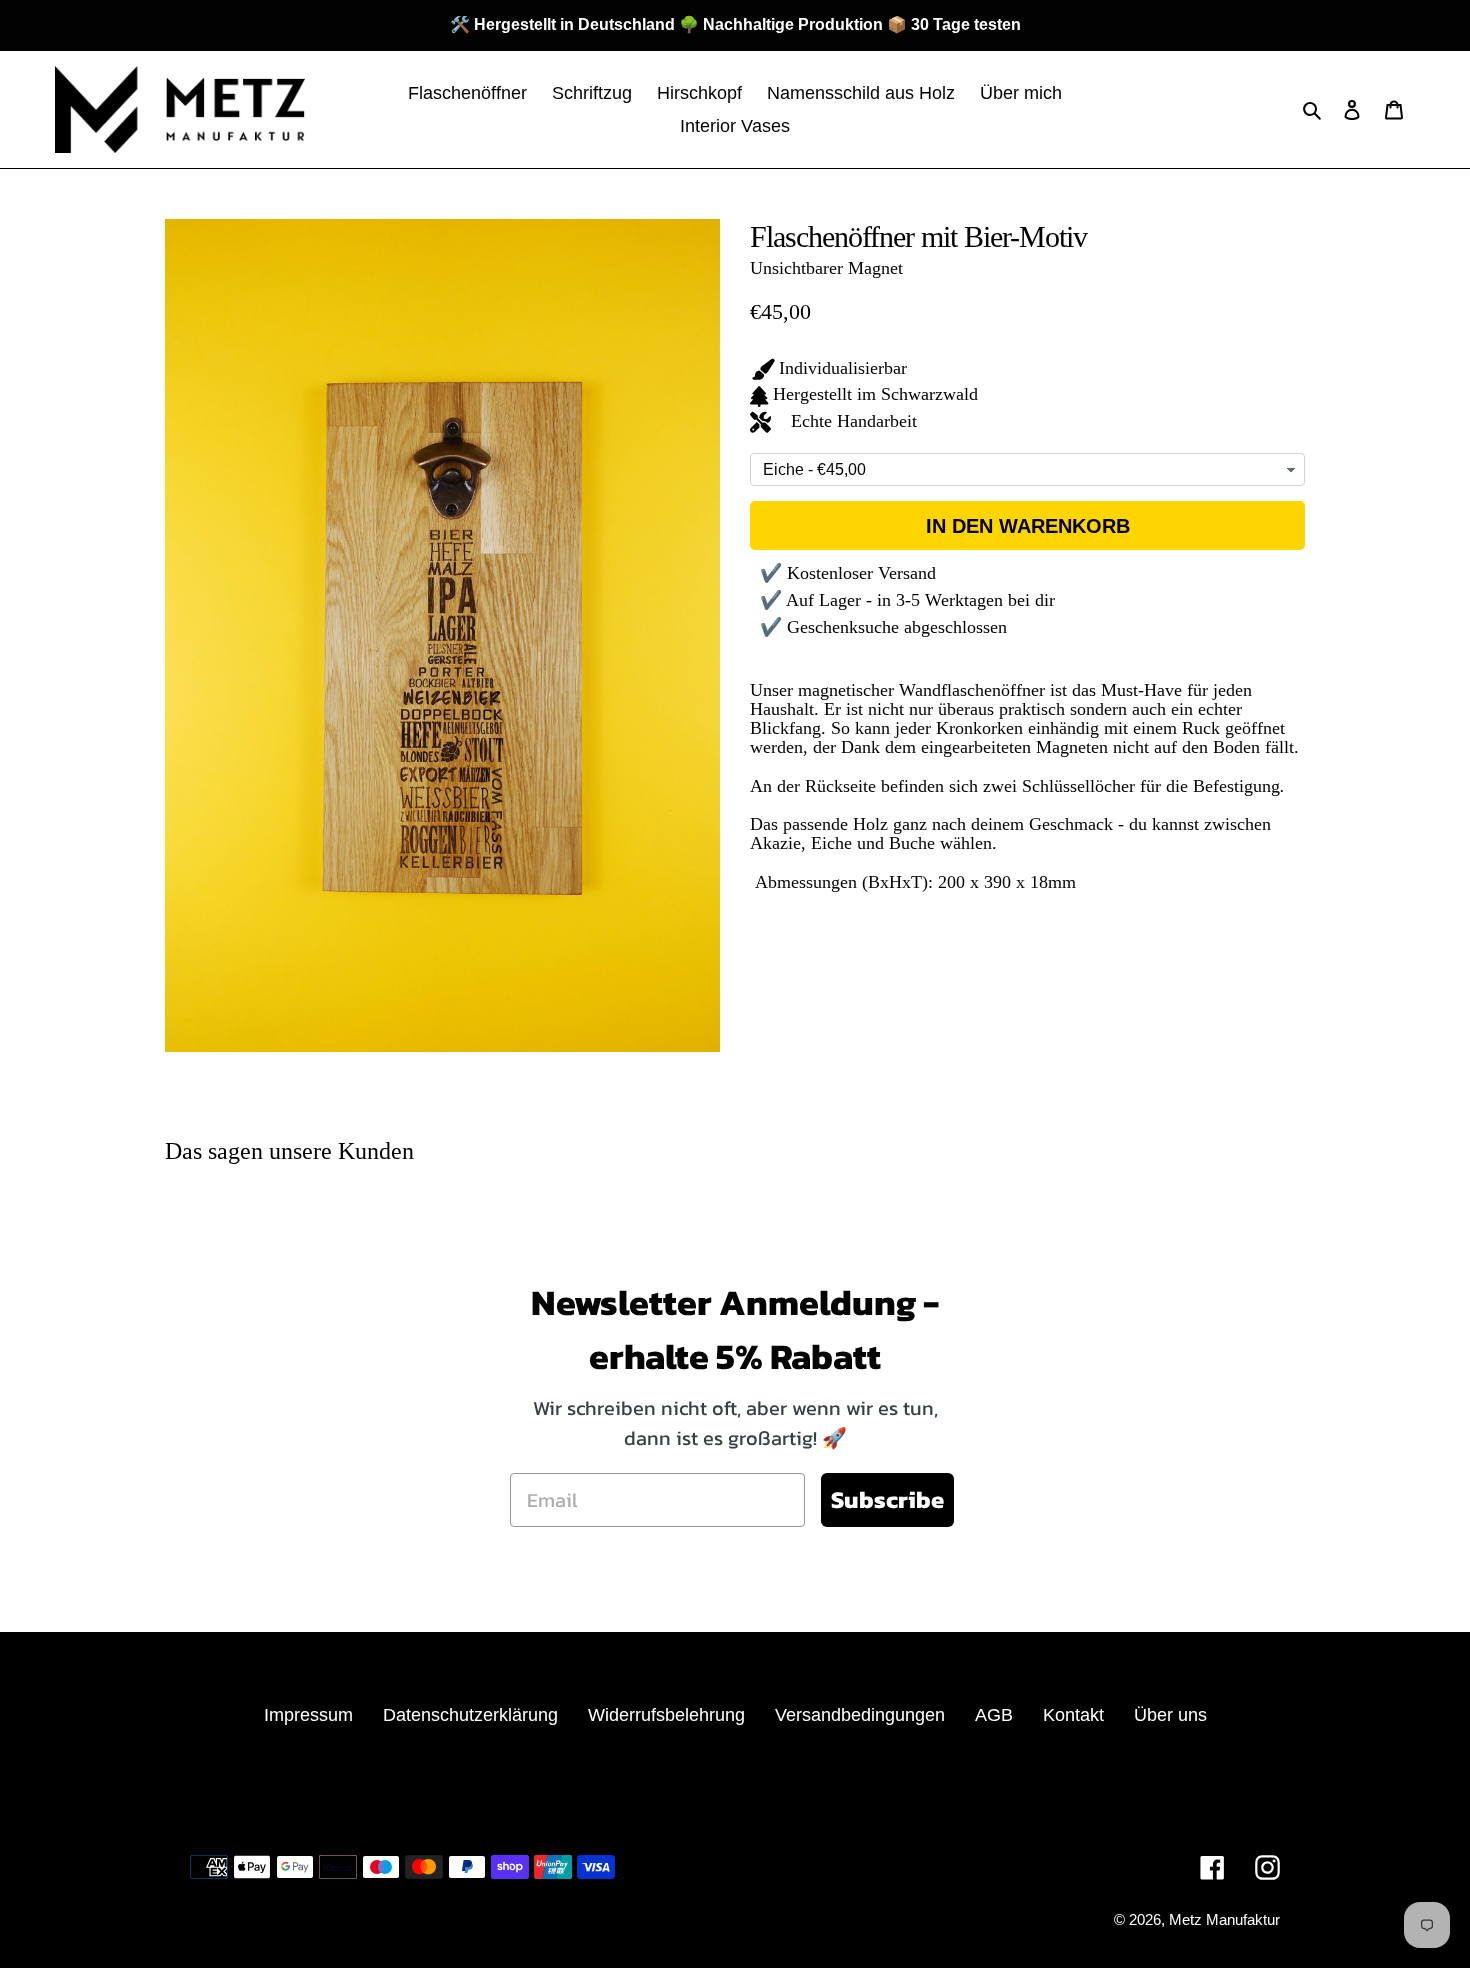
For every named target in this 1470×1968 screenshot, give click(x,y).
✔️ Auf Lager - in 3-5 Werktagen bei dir (907, 600)
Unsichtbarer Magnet (826, 268)
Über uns (1170, 1715)
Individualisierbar (843, 368)
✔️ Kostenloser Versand (848, 573)
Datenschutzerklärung (470, 1715)
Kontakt (1073, 1715)
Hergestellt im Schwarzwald (875, 394)
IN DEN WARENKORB (1028, 526)
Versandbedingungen (860, 1715)
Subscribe (887, 1499)
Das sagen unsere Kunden (289, 1151)
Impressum (308, 1715)
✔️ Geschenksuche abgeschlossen (883, 627)
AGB (994, 1715)
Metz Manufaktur (1224, 1919)
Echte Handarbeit (846, 421)
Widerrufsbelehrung (666, 1715)
